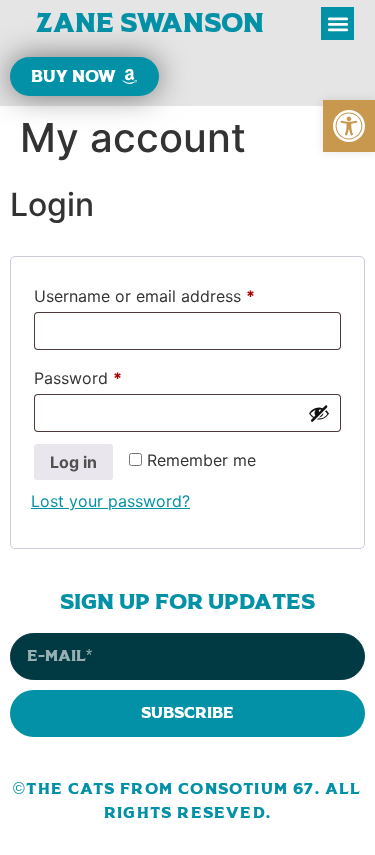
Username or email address (177, 293)
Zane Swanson (150, 23)
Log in (73, 462)
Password (111, 375)
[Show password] (319, 413)
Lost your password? (110, 501)
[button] (349, 126)
